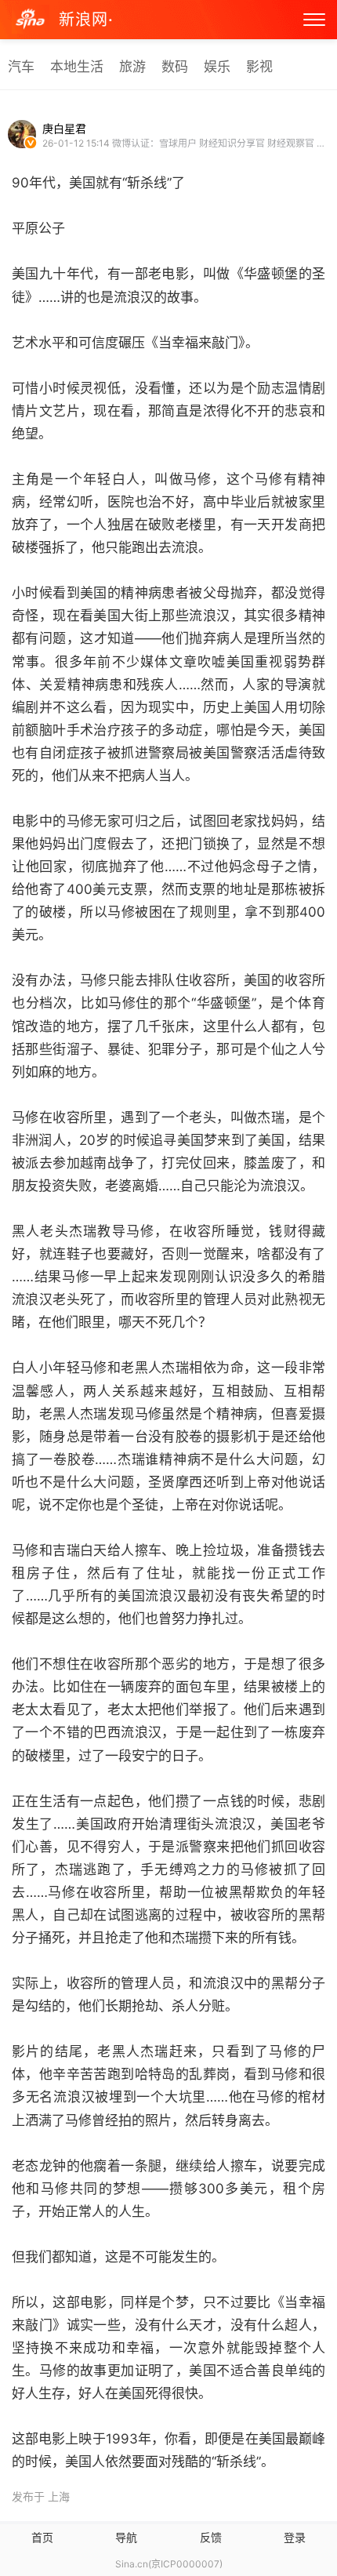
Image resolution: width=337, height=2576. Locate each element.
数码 (175, 67)
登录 (295, 2537)
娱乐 (217, 67)
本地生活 (77, 67)
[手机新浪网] (31, 20)
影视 (259, 67)
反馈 (211, 2537)
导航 (126, 2537)
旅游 (132, 67)
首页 (42, 2537)
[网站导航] (314, 20)
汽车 (21, 67)
